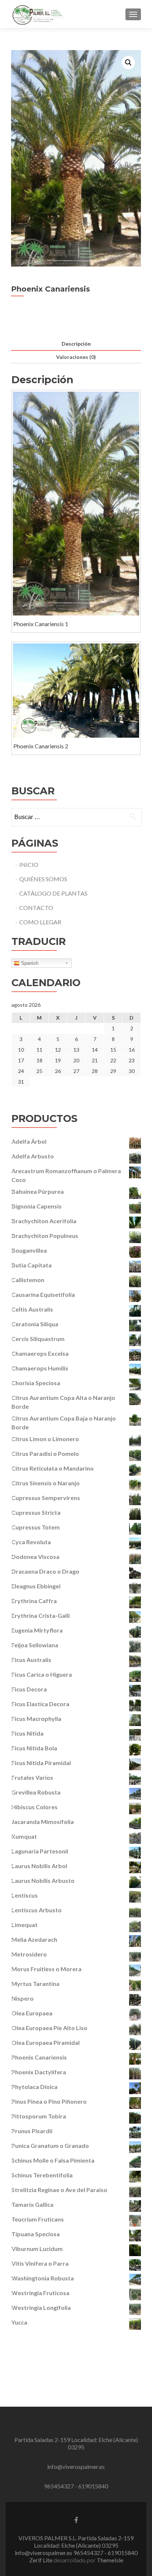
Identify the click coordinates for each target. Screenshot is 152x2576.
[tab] (76, 344)
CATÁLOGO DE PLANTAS (53, 893)
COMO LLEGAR (40, 922)
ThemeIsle (110, 2560)
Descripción (76, 344)
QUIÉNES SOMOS (43, 879)
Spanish (29, 963)
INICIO (29, 864)
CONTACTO (36, 908)
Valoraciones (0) (76, 357)
